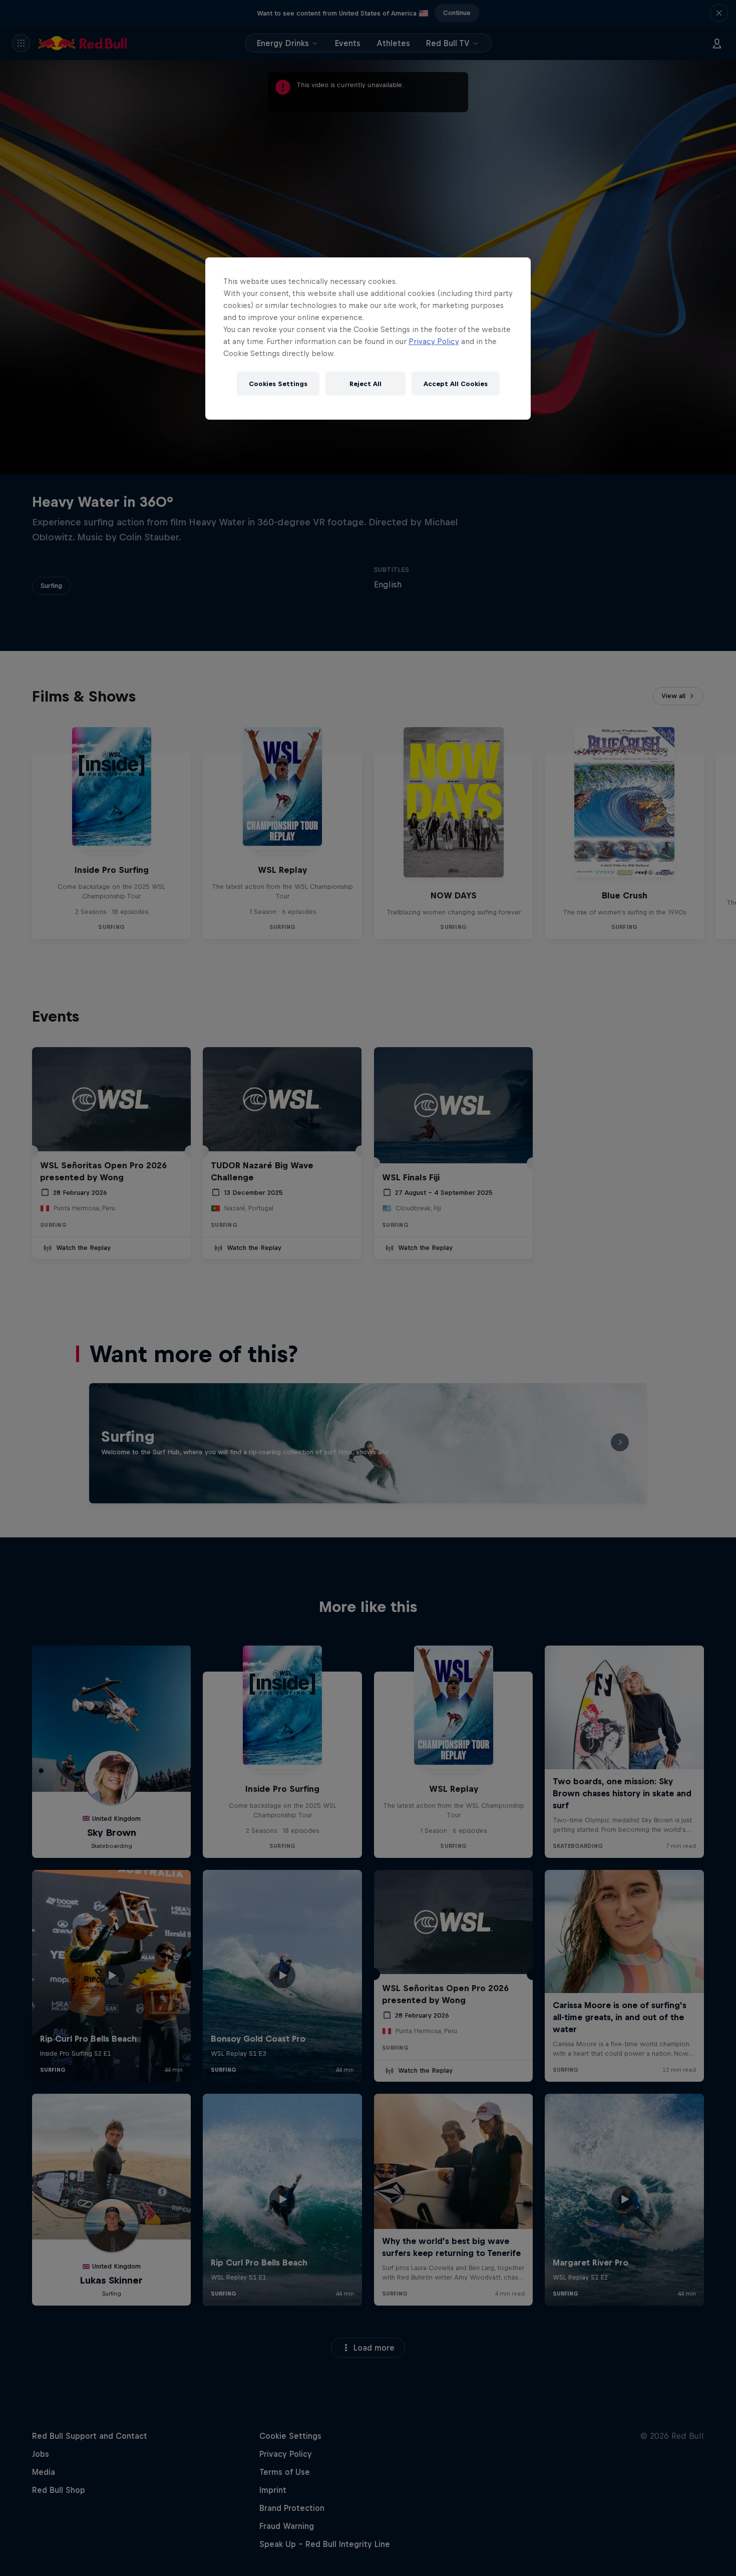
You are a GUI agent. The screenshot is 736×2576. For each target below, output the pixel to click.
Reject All (365, 384)
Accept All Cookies (456, 384)
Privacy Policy (434, 341)
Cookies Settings (278, 384)
